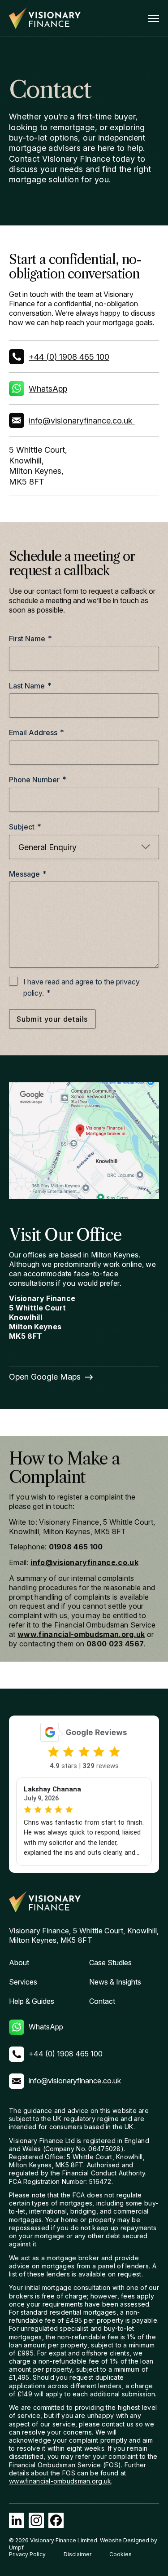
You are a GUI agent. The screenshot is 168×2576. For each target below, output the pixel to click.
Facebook (56, 2520)
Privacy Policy (27, 2554)
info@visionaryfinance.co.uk (81, 421)
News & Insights (115, 1982)
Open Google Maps (45, 1377)
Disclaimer (78, 2554)
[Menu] (154, 18)
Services (23, 1982)
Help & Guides (32, 2001)
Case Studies (110, 1963)
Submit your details (52, 1019)
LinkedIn (17, 2520)
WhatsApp (48, 389)
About (19, 1963)
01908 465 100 (76, 1547)
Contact (102, 2001)
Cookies (121, 2554)
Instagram (36, 2520)
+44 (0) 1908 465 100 (69, 357)
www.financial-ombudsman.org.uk (81, 1634)
